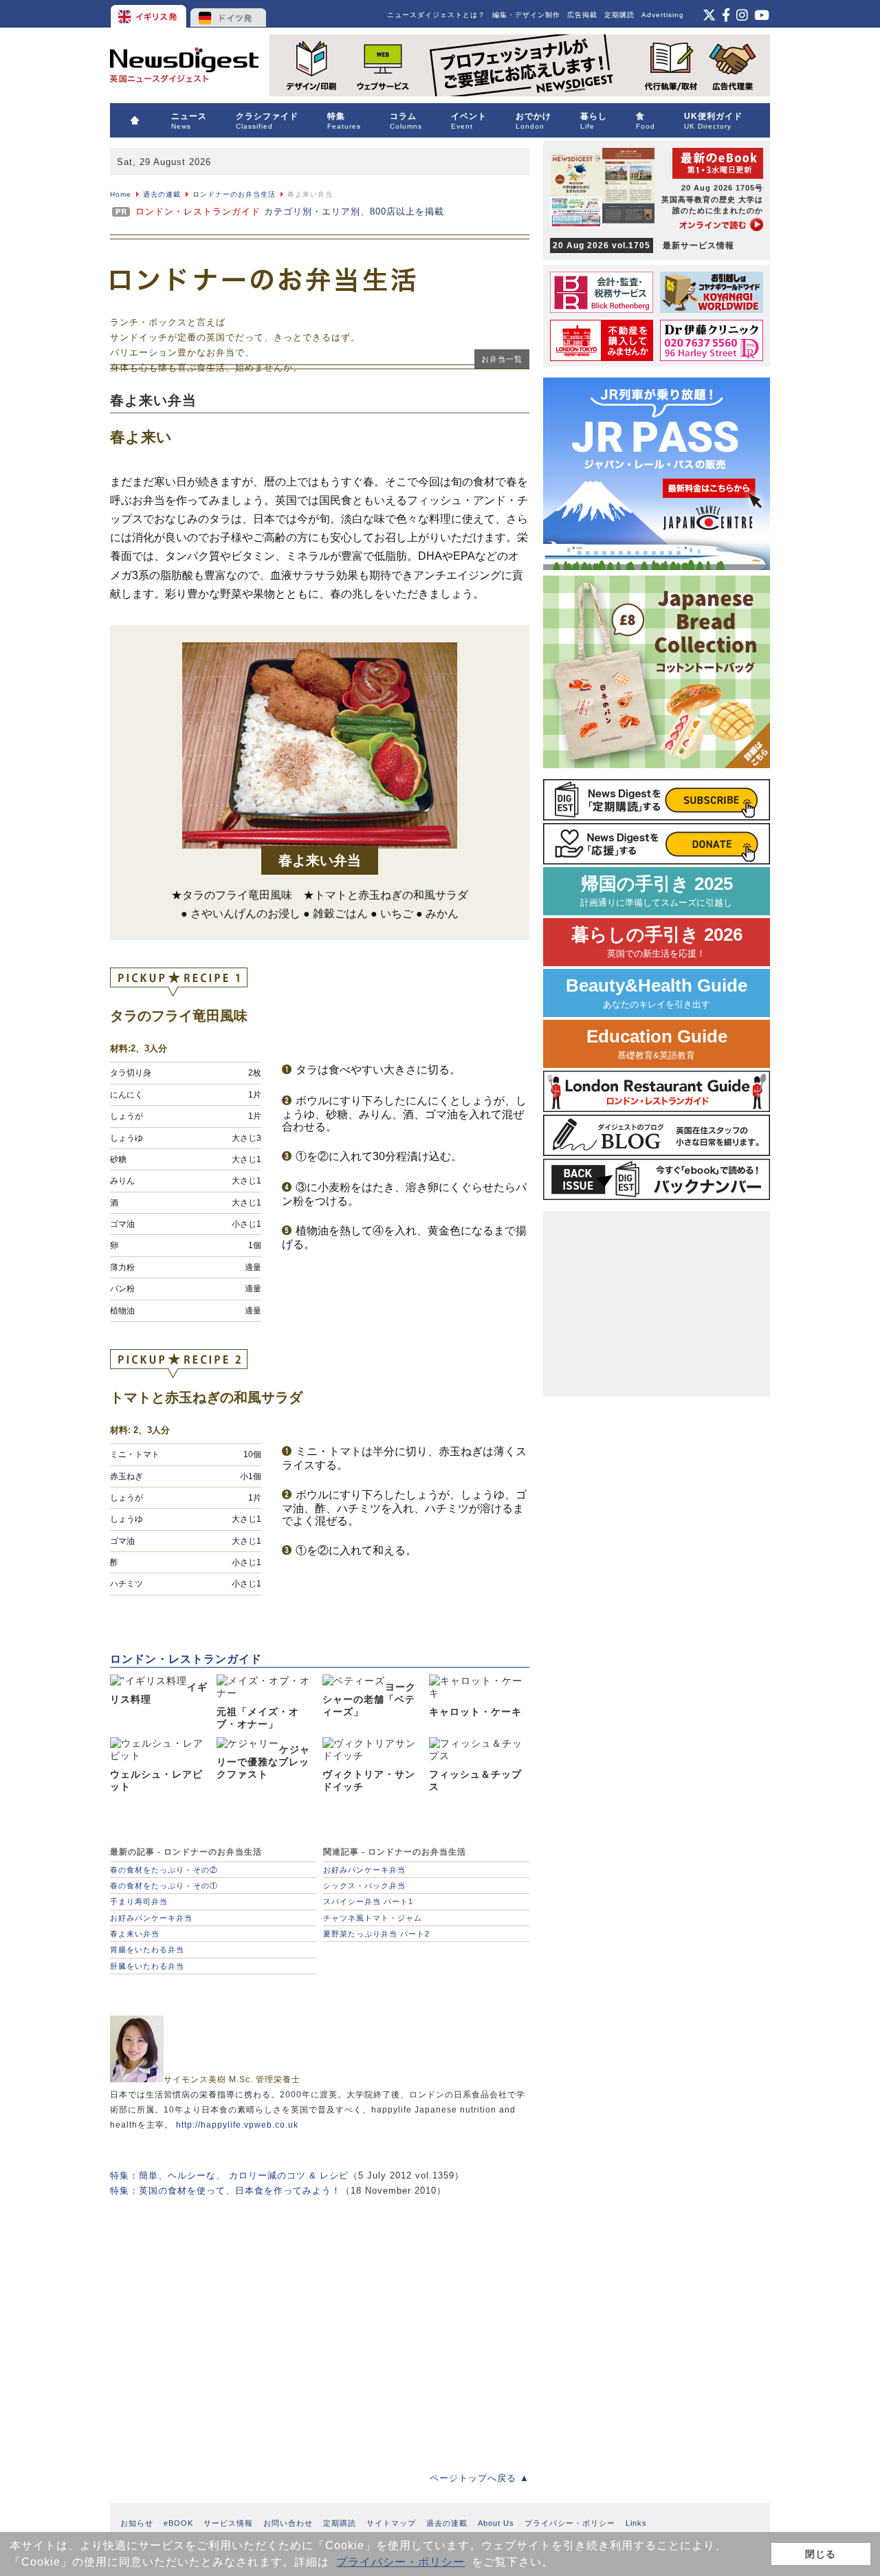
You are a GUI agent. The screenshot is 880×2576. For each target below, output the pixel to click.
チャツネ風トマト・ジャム (373, 1918)
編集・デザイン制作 (526, 15)
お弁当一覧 (502, 359)
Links (636, 2523)
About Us (496, 2523)
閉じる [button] (821, 2554)
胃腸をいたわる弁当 (147, 1950)
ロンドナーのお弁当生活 (234, 194)
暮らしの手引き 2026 (657, 942)
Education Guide (657, 1044)
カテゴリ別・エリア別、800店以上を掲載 (290, 211)
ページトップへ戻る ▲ (480, 2478)
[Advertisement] (320, 2324)
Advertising (663, 15)
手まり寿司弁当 (139, 1901)
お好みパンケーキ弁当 (151, 1918)
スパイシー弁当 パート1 (368, 1901)
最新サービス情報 (643, 245)
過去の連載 (162, 194)
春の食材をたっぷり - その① (164, 1886)
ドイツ (229, 14)
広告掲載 (582, 15)
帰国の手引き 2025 (657, 891)
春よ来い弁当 (135, 1934)
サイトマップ (391, 2523)
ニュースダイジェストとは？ (436, 15)
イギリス (150, 14)
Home (121, 194)
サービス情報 (228, 2523)
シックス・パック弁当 (364, 1886)
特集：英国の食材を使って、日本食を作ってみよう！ (225, 2191)
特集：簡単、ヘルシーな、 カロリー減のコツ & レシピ (229, 2175)
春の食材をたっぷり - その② (164, 1870)
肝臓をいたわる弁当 (147, 1966)
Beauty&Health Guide (657, 993)
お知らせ (137, 2523)
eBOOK (178, 2523)
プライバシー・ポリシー (400, 2562)
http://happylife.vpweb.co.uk (237, 2125)
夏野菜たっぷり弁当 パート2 (376, 1934)
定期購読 (619, 15)
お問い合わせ (288, 2523)
